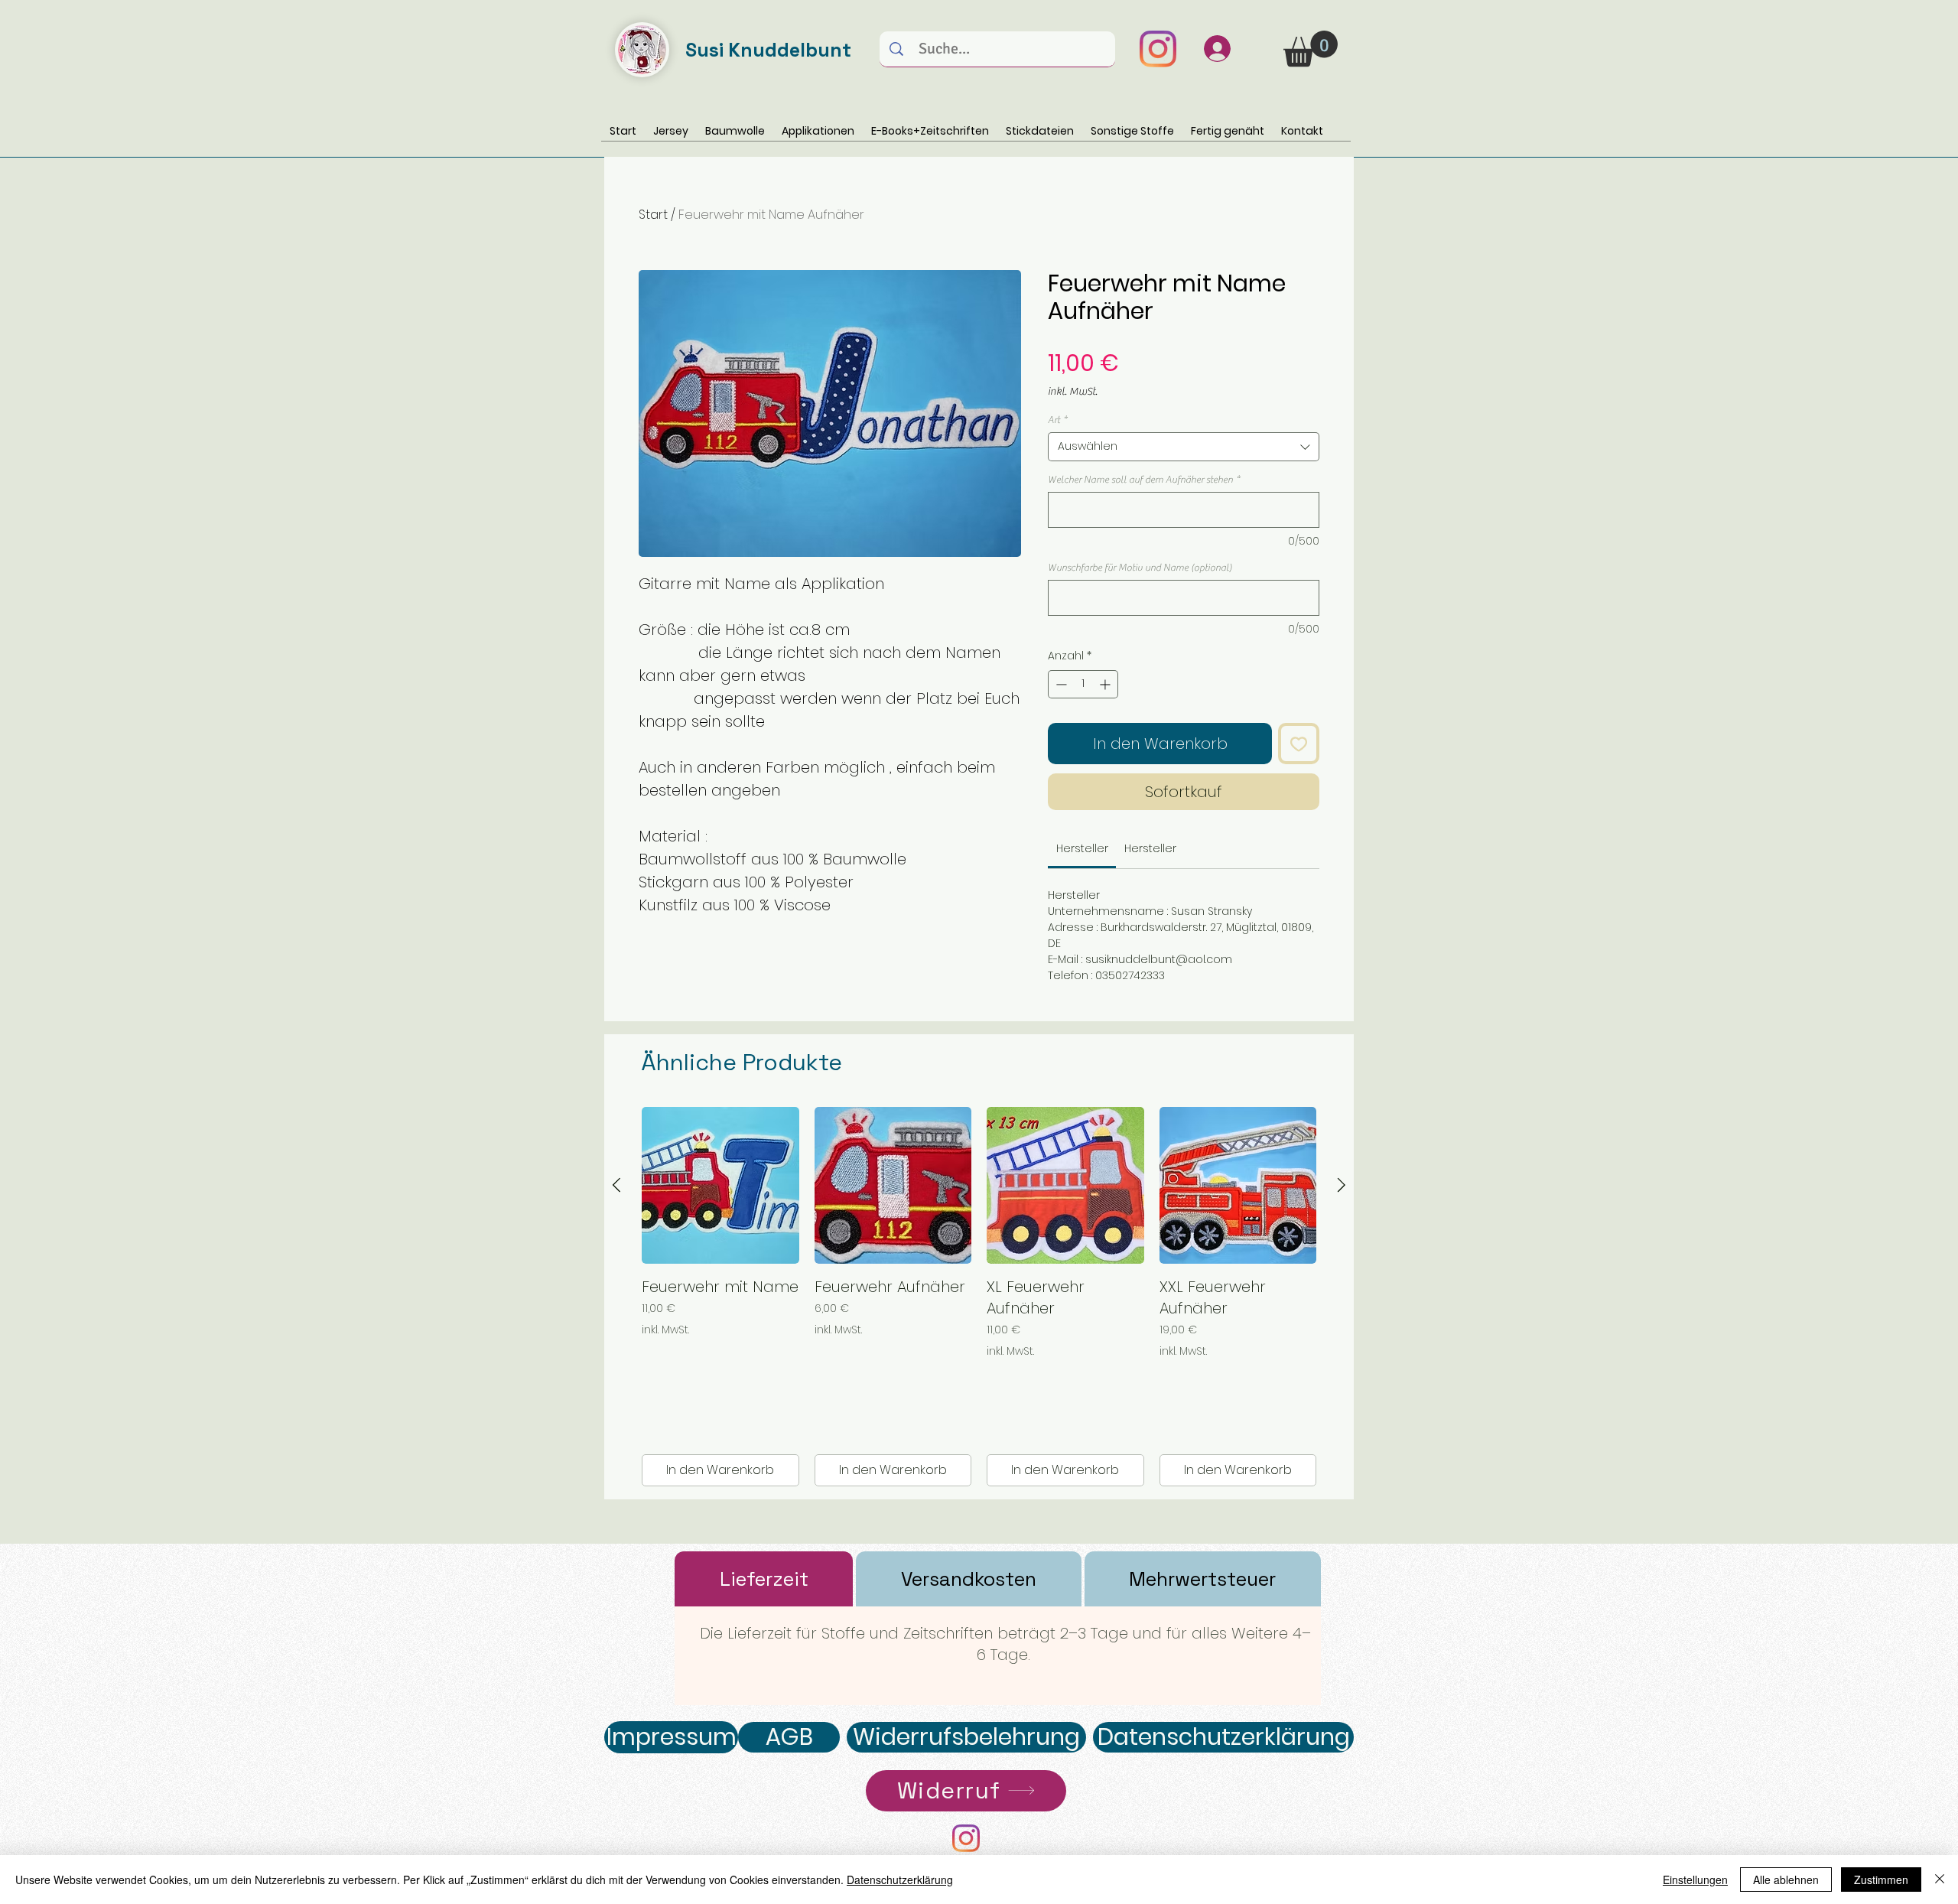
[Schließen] (1940, 1880)
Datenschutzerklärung (900, 1880)
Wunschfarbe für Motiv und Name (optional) (1140, 567)
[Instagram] (1158, 49)
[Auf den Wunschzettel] (1299, 744)
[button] (1311, 49)
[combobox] (1184, 447)
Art (1057, 420)
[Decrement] (1060, 684)
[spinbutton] (1083, 684)
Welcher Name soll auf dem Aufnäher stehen (1144, 479)
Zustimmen (1881, 1880)
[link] (1082, 848)
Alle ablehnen (1786, 1880)
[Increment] (1106, 684)
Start (653, 215)
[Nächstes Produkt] (1342, 1185)
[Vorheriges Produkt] (616, 1185)
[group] (979, 1297)
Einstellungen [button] (1695, 1880)
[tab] (764, 1579)
